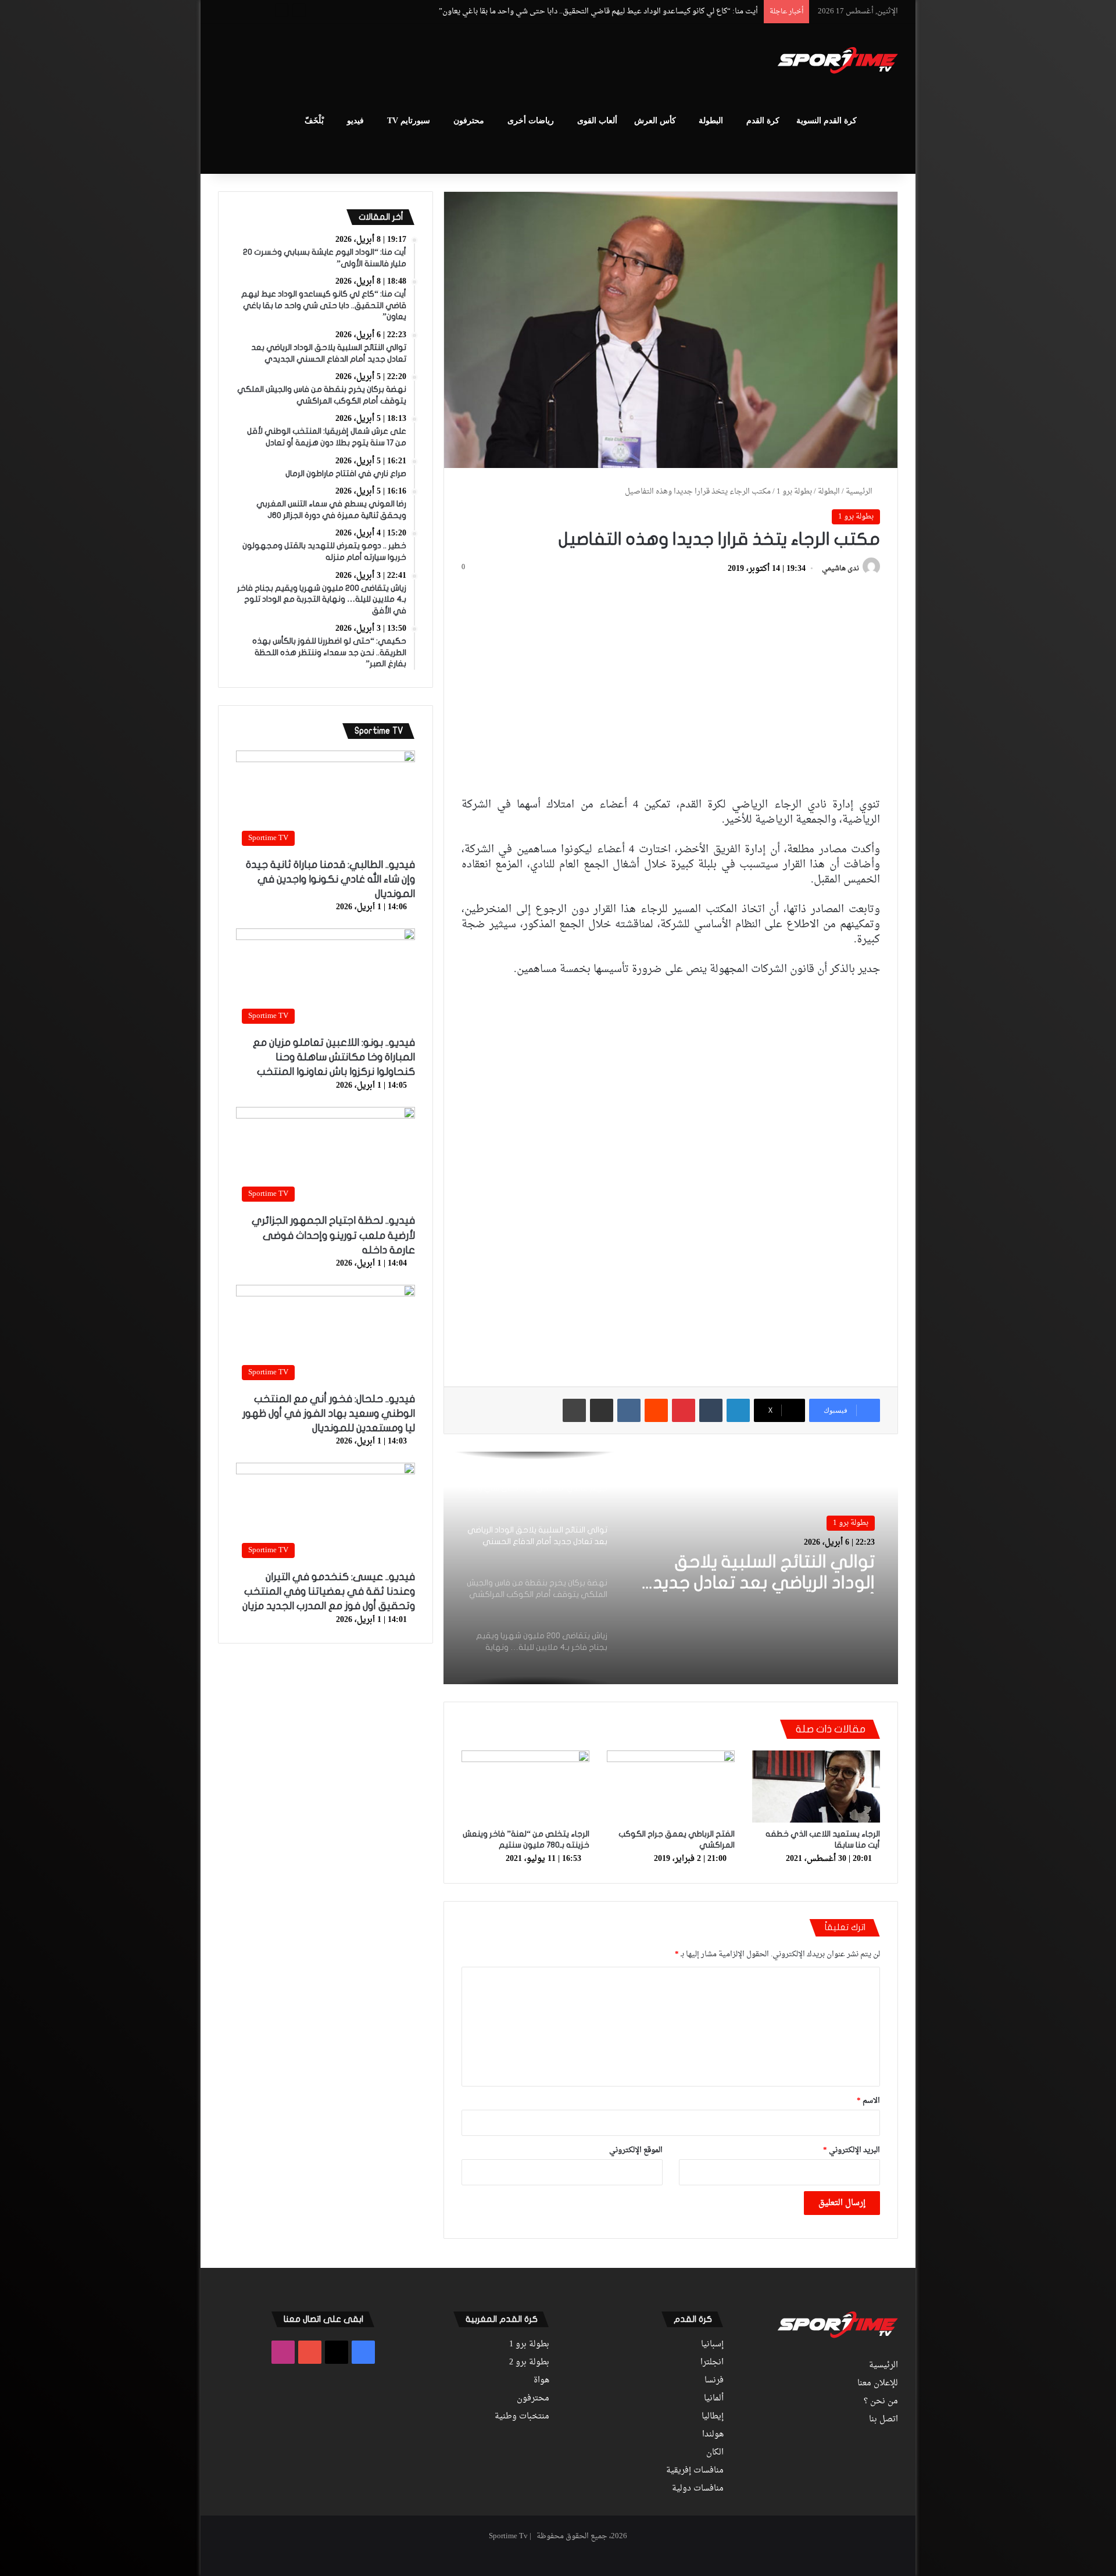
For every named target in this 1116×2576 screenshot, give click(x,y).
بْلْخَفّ (314, 121)
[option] (671, 1568)
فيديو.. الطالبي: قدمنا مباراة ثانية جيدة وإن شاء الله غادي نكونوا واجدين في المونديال (330, 879)
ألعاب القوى (597, 121)
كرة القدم (763, 121)
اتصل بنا (884, 2420)
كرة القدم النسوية (827, 121)
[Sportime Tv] (838, 60)
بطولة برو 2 (529, 2363)
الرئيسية (860, 492)
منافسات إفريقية (695, 2471)
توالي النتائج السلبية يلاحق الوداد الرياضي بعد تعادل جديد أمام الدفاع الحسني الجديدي (622, 11)
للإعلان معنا (878, 2384)
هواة (541, 2381)
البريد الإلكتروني (852, 2150)
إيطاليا (713, 2417)
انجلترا (712, 2363)
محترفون (469, 121)
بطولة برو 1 (794, 492)
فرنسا (714, 2381)
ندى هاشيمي (840, 569)
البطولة (711, 121)
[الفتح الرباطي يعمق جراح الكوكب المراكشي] (671, 1787)
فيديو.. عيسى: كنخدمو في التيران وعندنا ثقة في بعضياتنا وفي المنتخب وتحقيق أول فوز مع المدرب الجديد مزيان (329, 1591)
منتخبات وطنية (522, 2417)
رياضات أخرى (531, 121)
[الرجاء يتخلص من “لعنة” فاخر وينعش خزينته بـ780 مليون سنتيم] (525, 1787)
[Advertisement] (442, 62)
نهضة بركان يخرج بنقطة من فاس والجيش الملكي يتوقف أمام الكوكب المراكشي (754, 1573)
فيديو (355, 121)
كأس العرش (655, 121)
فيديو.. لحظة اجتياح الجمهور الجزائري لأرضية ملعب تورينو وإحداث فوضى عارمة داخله (333, 1235)
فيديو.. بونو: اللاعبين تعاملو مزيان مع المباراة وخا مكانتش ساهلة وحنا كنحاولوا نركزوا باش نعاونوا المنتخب (334, 1057)
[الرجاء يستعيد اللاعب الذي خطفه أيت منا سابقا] (816, 1787)
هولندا (713, 2435)
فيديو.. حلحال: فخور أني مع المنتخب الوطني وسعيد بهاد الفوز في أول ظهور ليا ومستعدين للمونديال (329, 1414)
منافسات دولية (698, 2489)
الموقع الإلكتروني (636, 2150)
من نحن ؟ (881, 2402)
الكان (715, 2453)
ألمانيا (714, 2399)
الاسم (868, 2101)
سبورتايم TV (409, 121)
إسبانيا (712, 2345)
